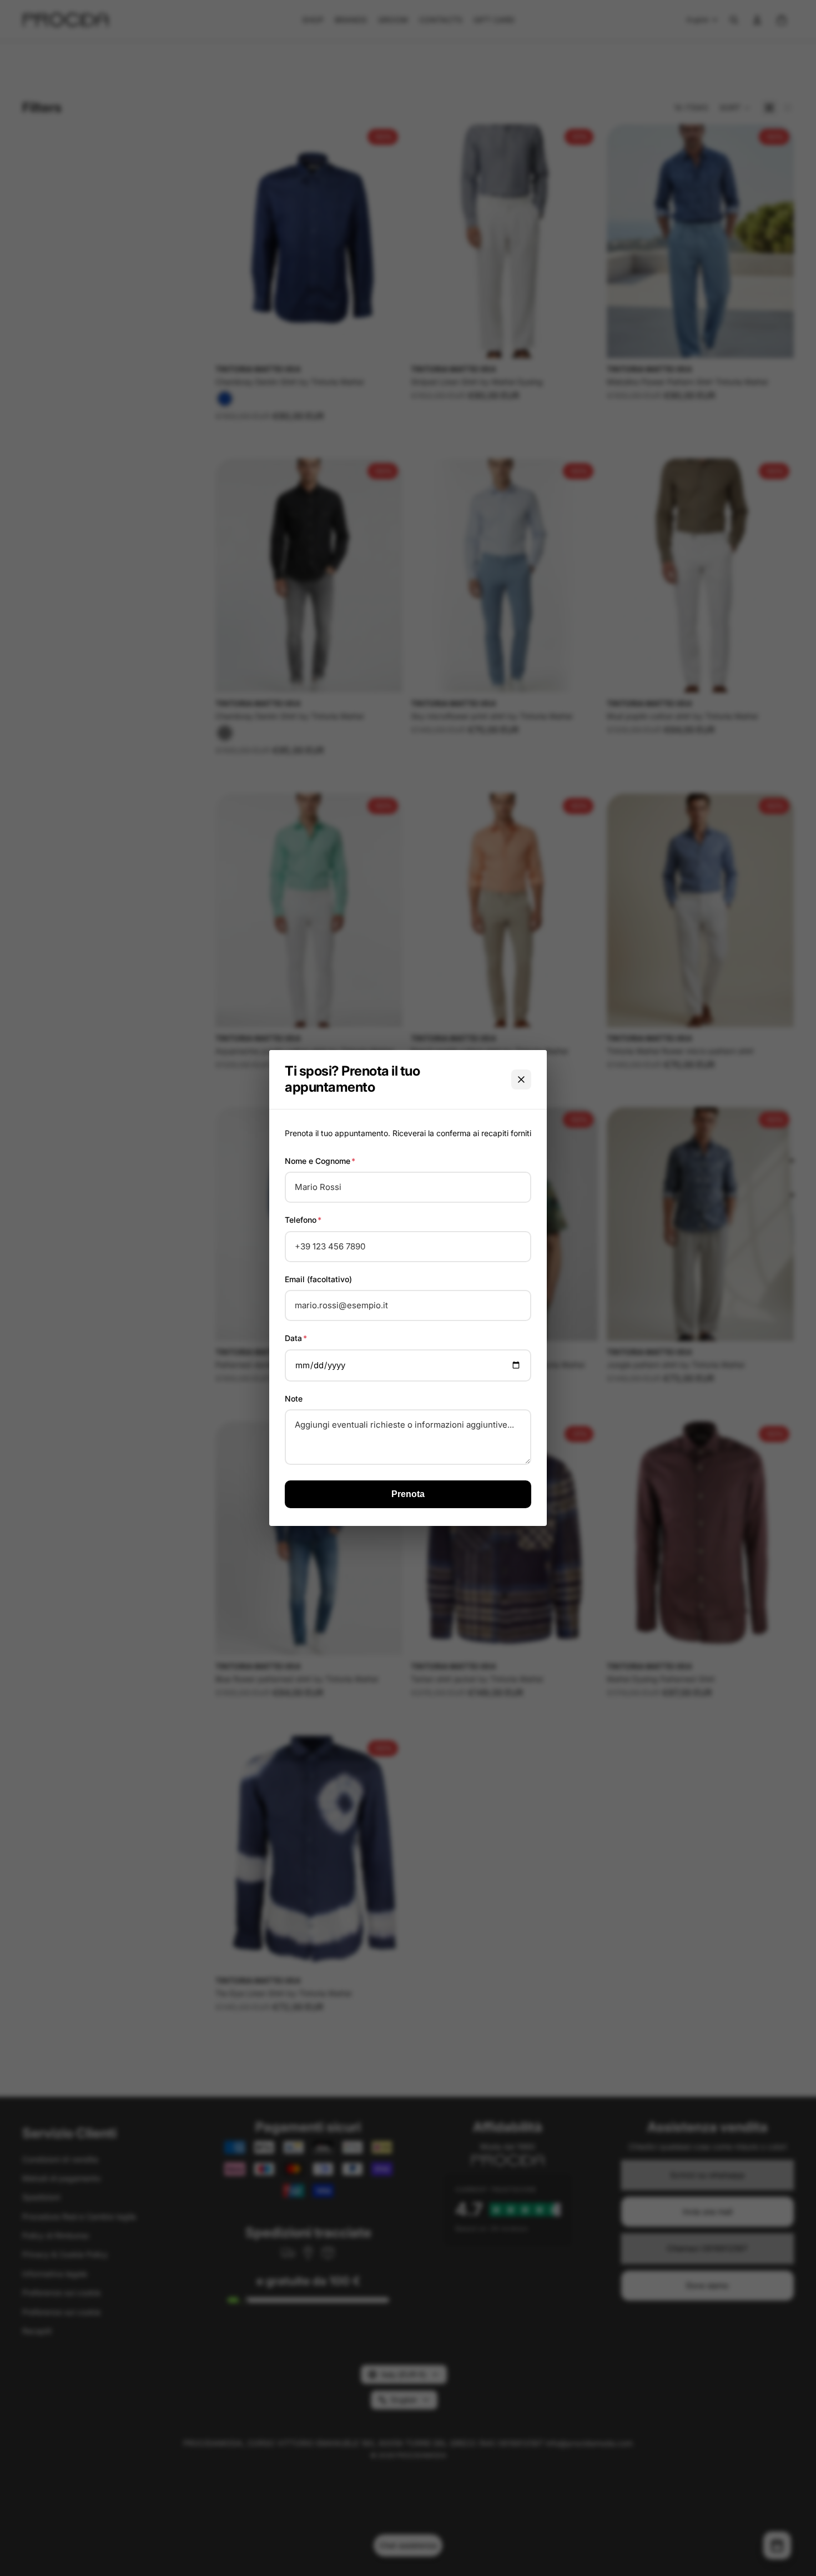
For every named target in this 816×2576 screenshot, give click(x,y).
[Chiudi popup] (521, 1079)
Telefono (303, 1220)
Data (296, 1338)
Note (294, 1399)
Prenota (408, 1494)
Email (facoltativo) (318, 1279)
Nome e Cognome (320, 1161)
